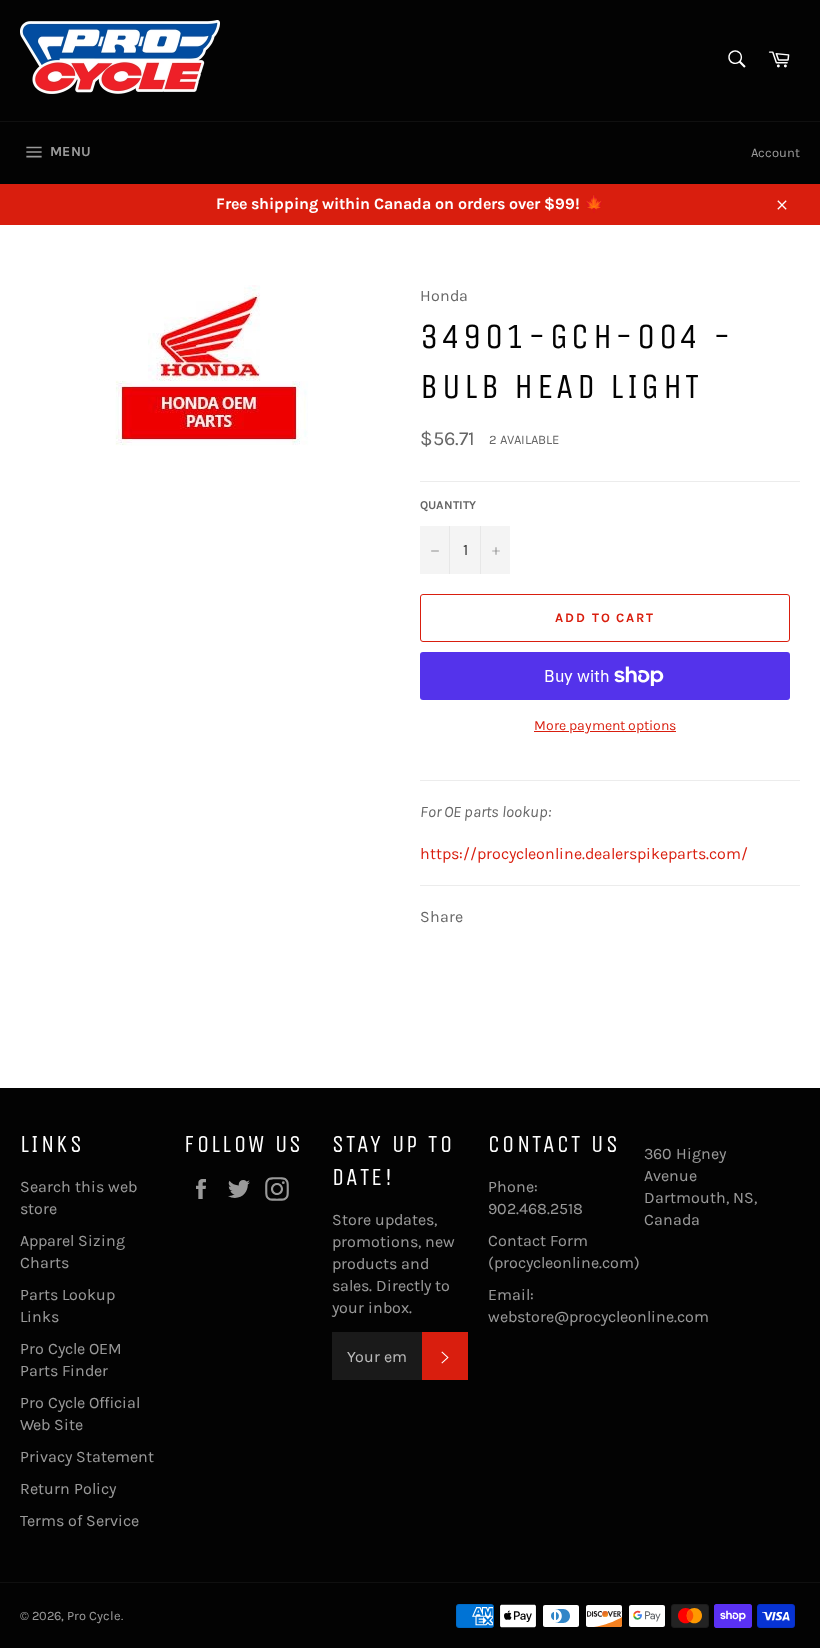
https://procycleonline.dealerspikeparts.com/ (584, 853)
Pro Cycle (94, 1615)
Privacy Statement (87, 1456)
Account (775, 152)
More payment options (605, 725)
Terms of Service (79, 1520)
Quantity (448, 505)
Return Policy (68, 1488)
